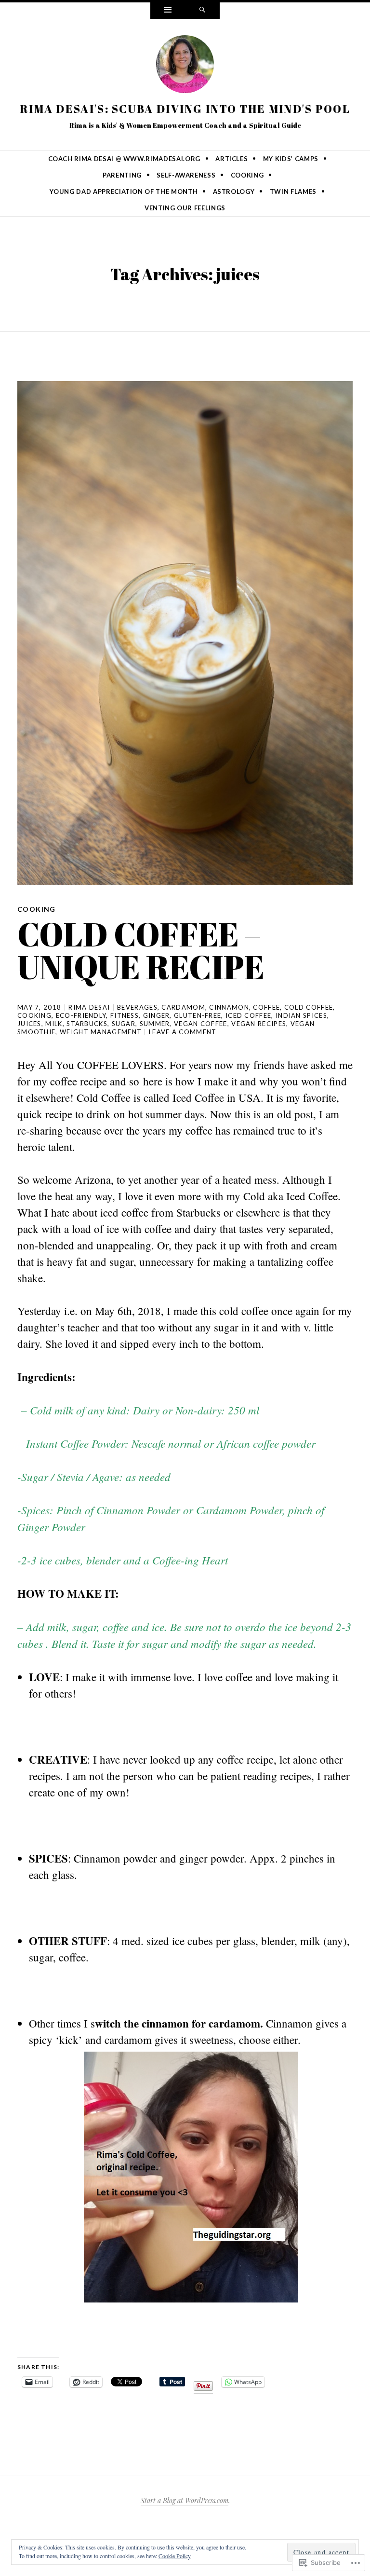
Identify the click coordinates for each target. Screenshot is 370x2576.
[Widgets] (168, 11)
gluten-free (198, 1015)
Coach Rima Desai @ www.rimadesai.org (124, 159)
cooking (34, 1015)
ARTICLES (231, 159)
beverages (137, 1007)
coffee (266, 1007)
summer (155, 1024)
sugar (124, 1024)
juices (29, 1024)
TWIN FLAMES (293, 192)
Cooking (247, 175)
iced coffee (248, 1015)
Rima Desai (89, 1007)
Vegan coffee (201, 1024)
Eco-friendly (81, 1015)
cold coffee (309, 1007)
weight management (101, 1032)
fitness (125, 1015)
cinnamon (229, 1007)
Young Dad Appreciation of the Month (124, 192)
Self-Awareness (186, 175)
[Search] (202, 11)
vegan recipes (259, 1024)
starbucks (87, 1024)
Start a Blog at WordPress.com (185, 2501)
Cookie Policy (175, 2556)
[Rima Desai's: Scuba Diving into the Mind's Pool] (185, 66)
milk (54, 1024)
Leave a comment (183, 1032)
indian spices (301, 1015)
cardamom (183, 1007)
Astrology (234, 192)
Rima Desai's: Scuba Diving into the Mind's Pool (185, 109)
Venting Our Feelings (185, 208)
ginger (157, 1015)
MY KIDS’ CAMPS (291, 159)
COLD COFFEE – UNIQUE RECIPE (141, 950)
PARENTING (122, 175)
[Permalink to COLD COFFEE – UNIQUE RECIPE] (185, 633)
